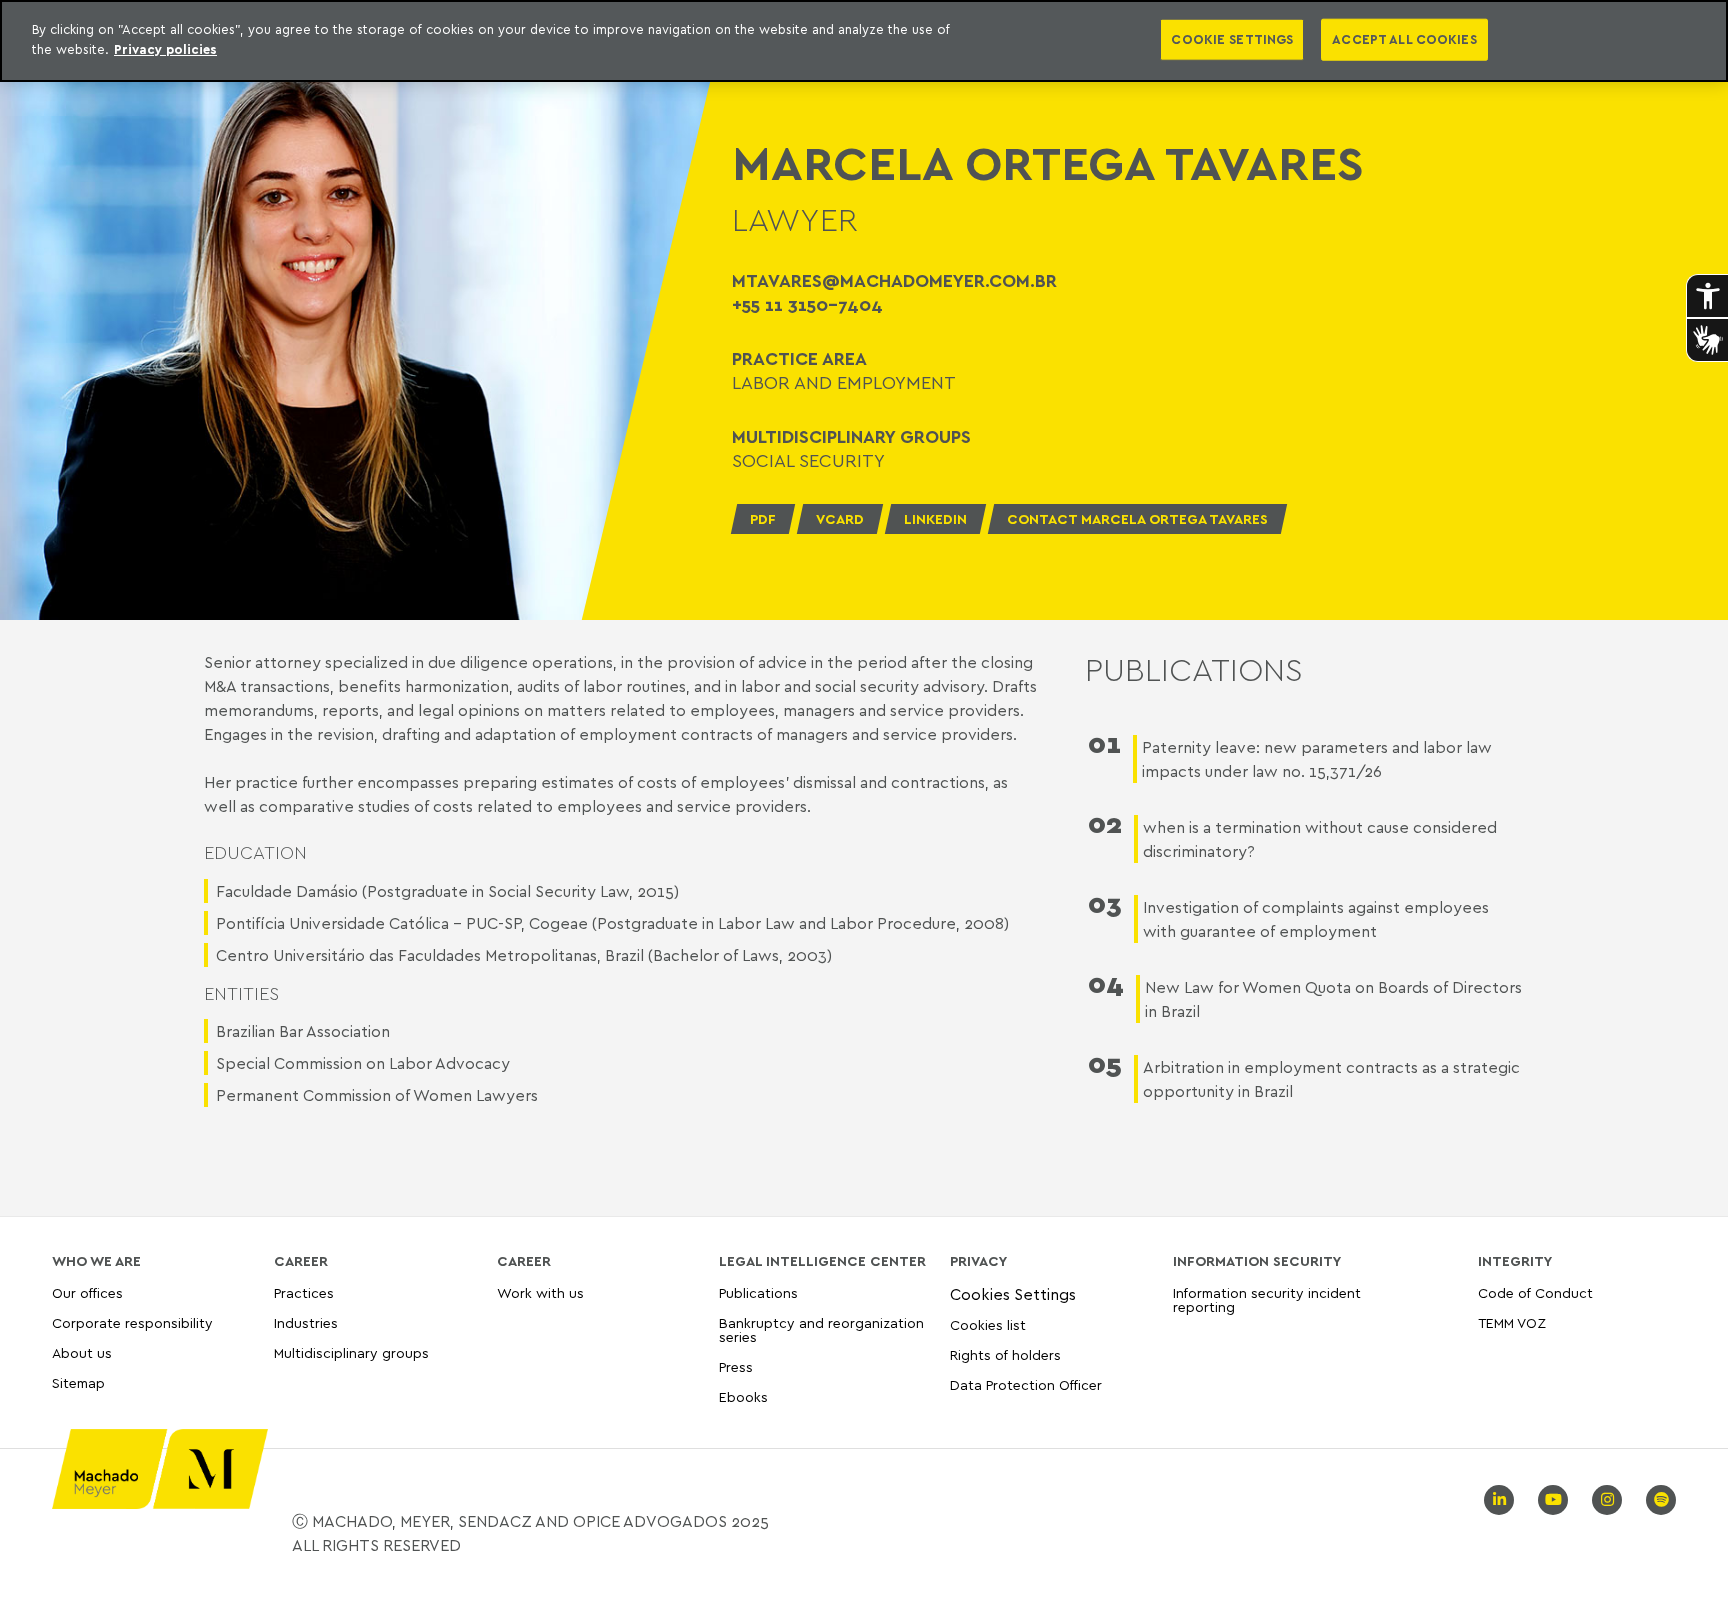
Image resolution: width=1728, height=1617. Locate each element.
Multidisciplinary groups (351, 1352)
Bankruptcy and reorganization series (821, 1329)
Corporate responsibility (132, 1322)
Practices (304, 1293)
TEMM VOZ (1512, 1322)
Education (255, 852)
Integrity (1515, 1261)
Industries (306, 1322)
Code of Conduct (1535, 1293)
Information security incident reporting (1267, 1300)
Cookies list (988, 1324)
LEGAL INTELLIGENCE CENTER (822, 1261)
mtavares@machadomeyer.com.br (894, 280)
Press (736, 1366)
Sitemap (78, 1383)
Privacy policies (165, 49)
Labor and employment (844, 382)
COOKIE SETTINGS (1232, 39)
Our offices (87, 1293)
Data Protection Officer (1026, 1384)
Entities (241, 993)
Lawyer (795, 219)
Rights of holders (1005, 1354)
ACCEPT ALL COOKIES (1404, 39)
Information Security (1257, 1261)
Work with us (540, 1293)
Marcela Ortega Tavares (1048, 163)
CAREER (301, 1261)
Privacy (978, 1261)
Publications (758, 1293)
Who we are (96, 1261)
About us (82, 1352)
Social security (808, 460)
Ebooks (743, 1396)
